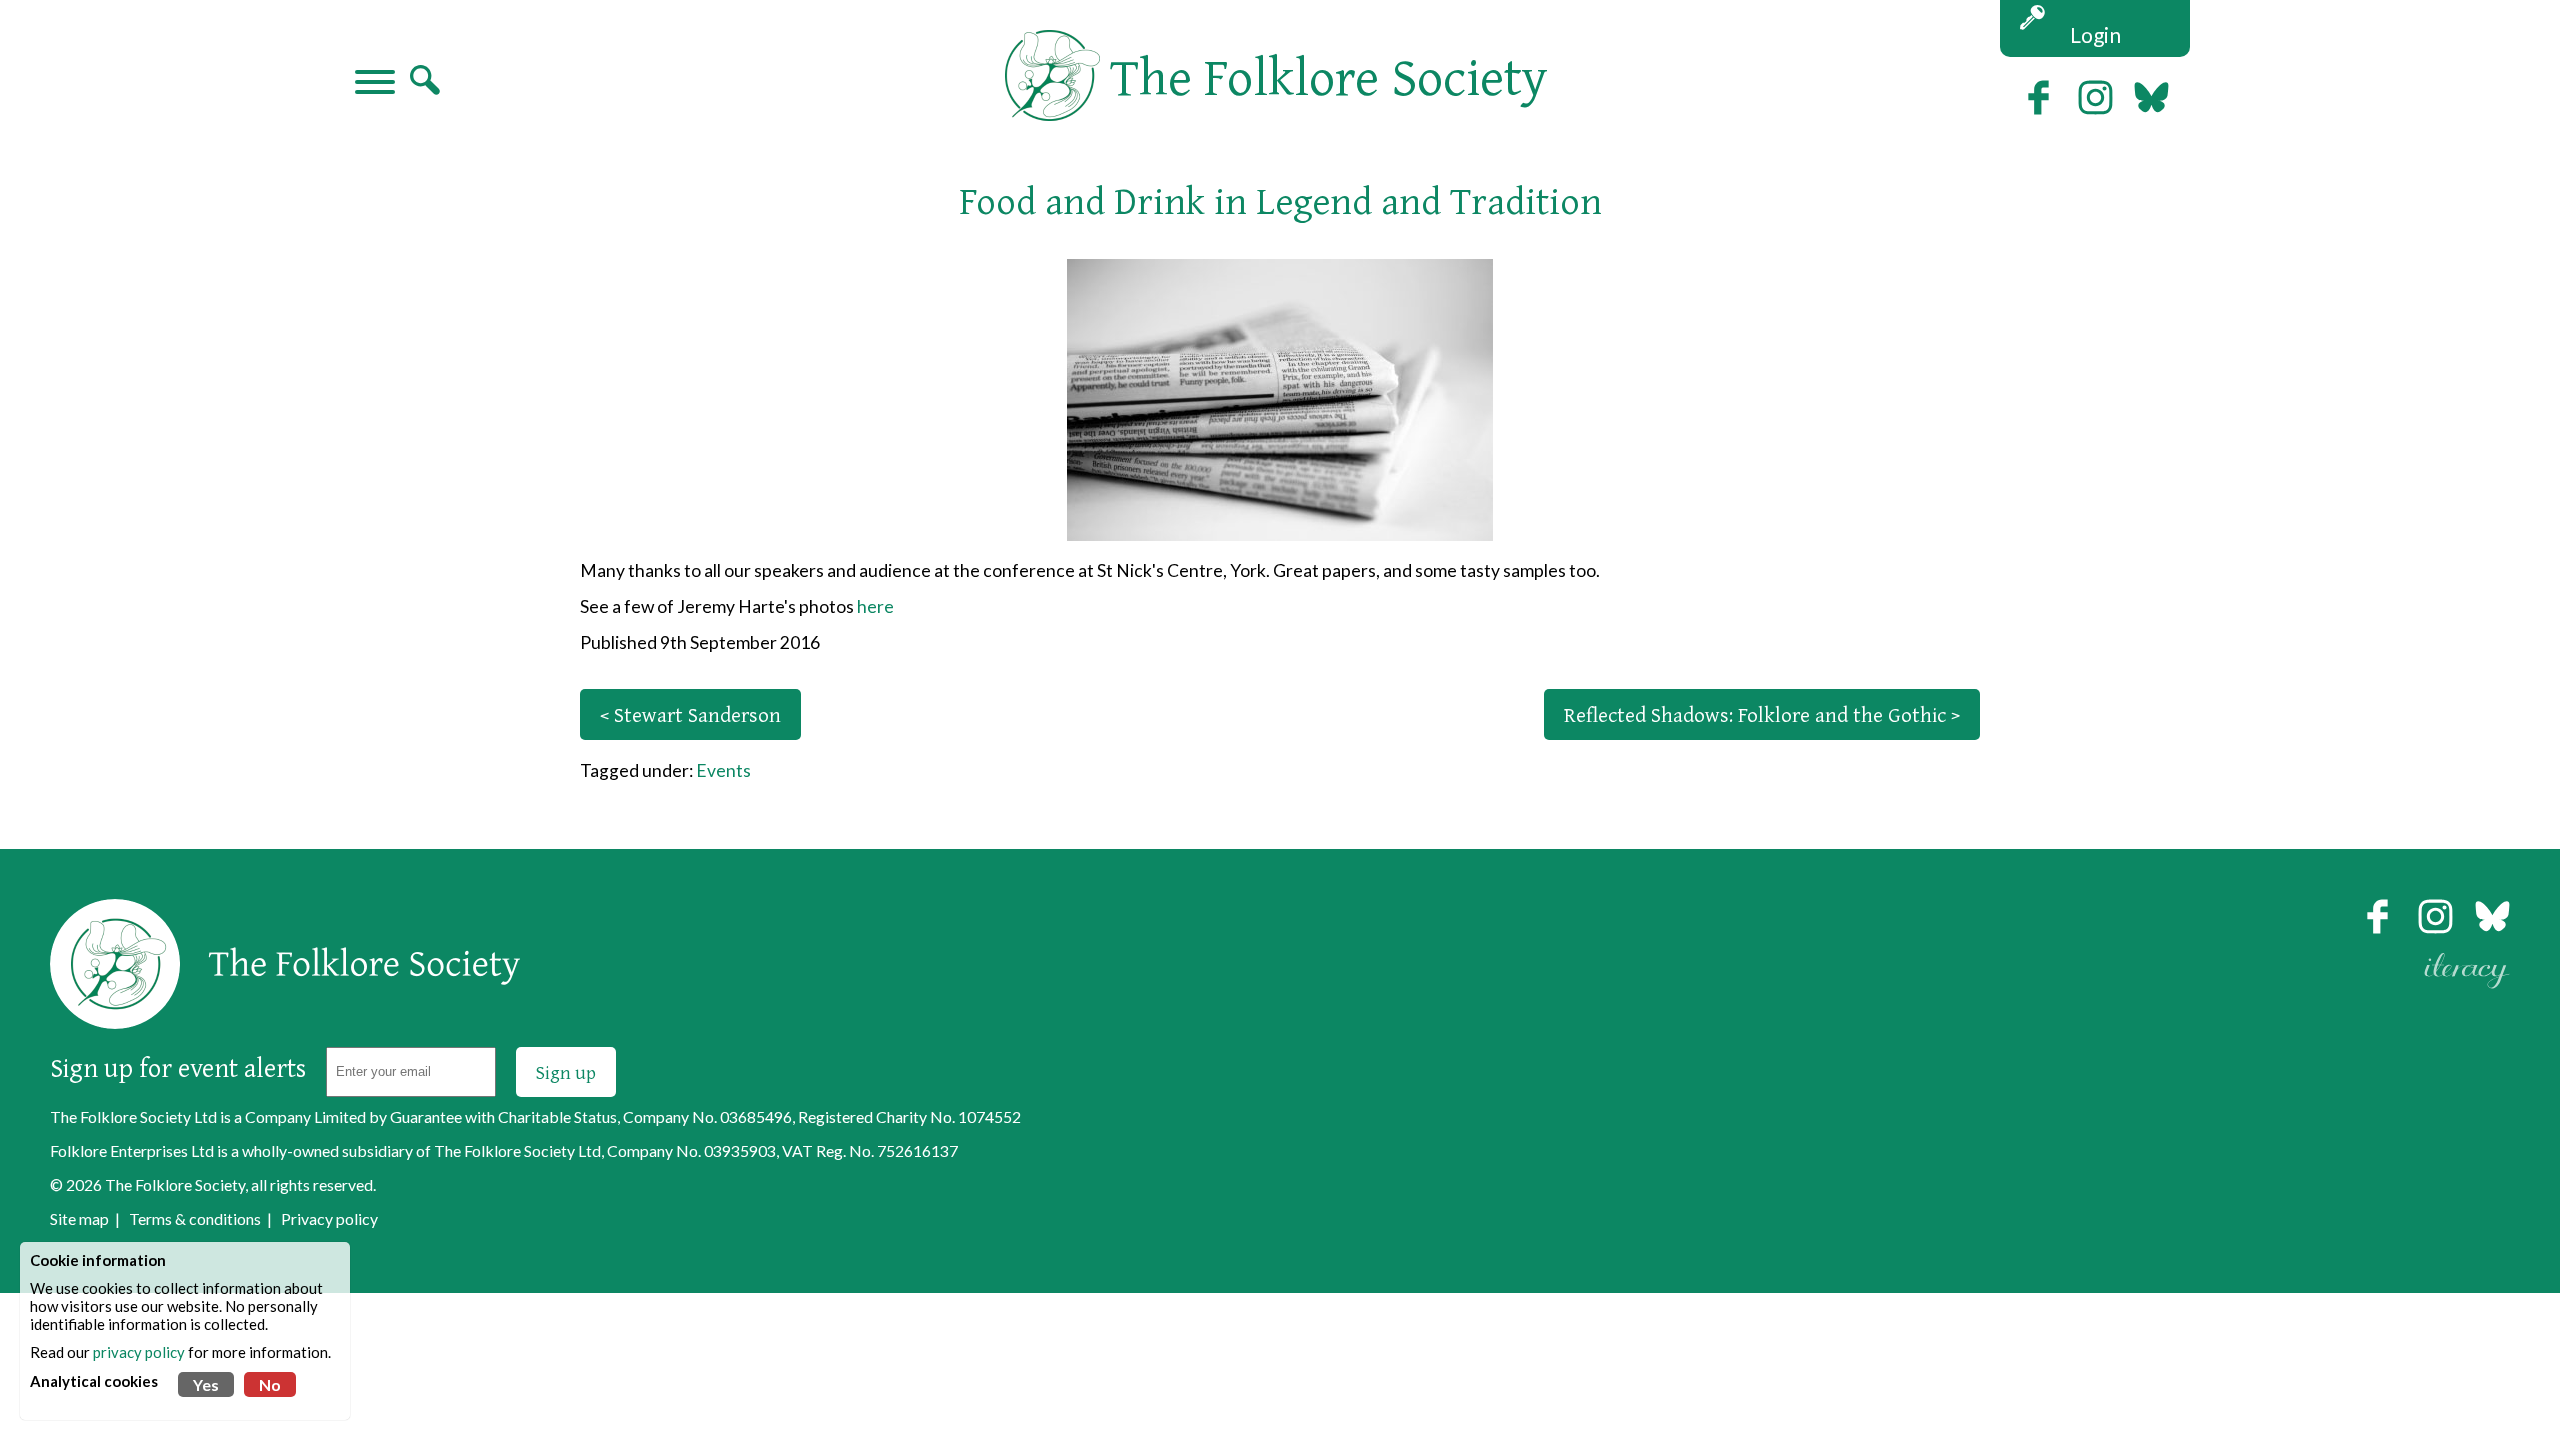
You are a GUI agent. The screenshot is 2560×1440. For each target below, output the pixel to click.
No (270, 1384)
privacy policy (139, 1352)
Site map (79, 1218)
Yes (206, 1384)
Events (723, 770)
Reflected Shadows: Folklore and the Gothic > (1762, 714)
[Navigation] (375, 84)
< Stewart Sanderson (690, 714)
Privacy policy (329, 1218)
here (875, 606)
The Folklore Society (175, 1184)
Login (2095, 34)
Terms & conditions (195, 1218)
